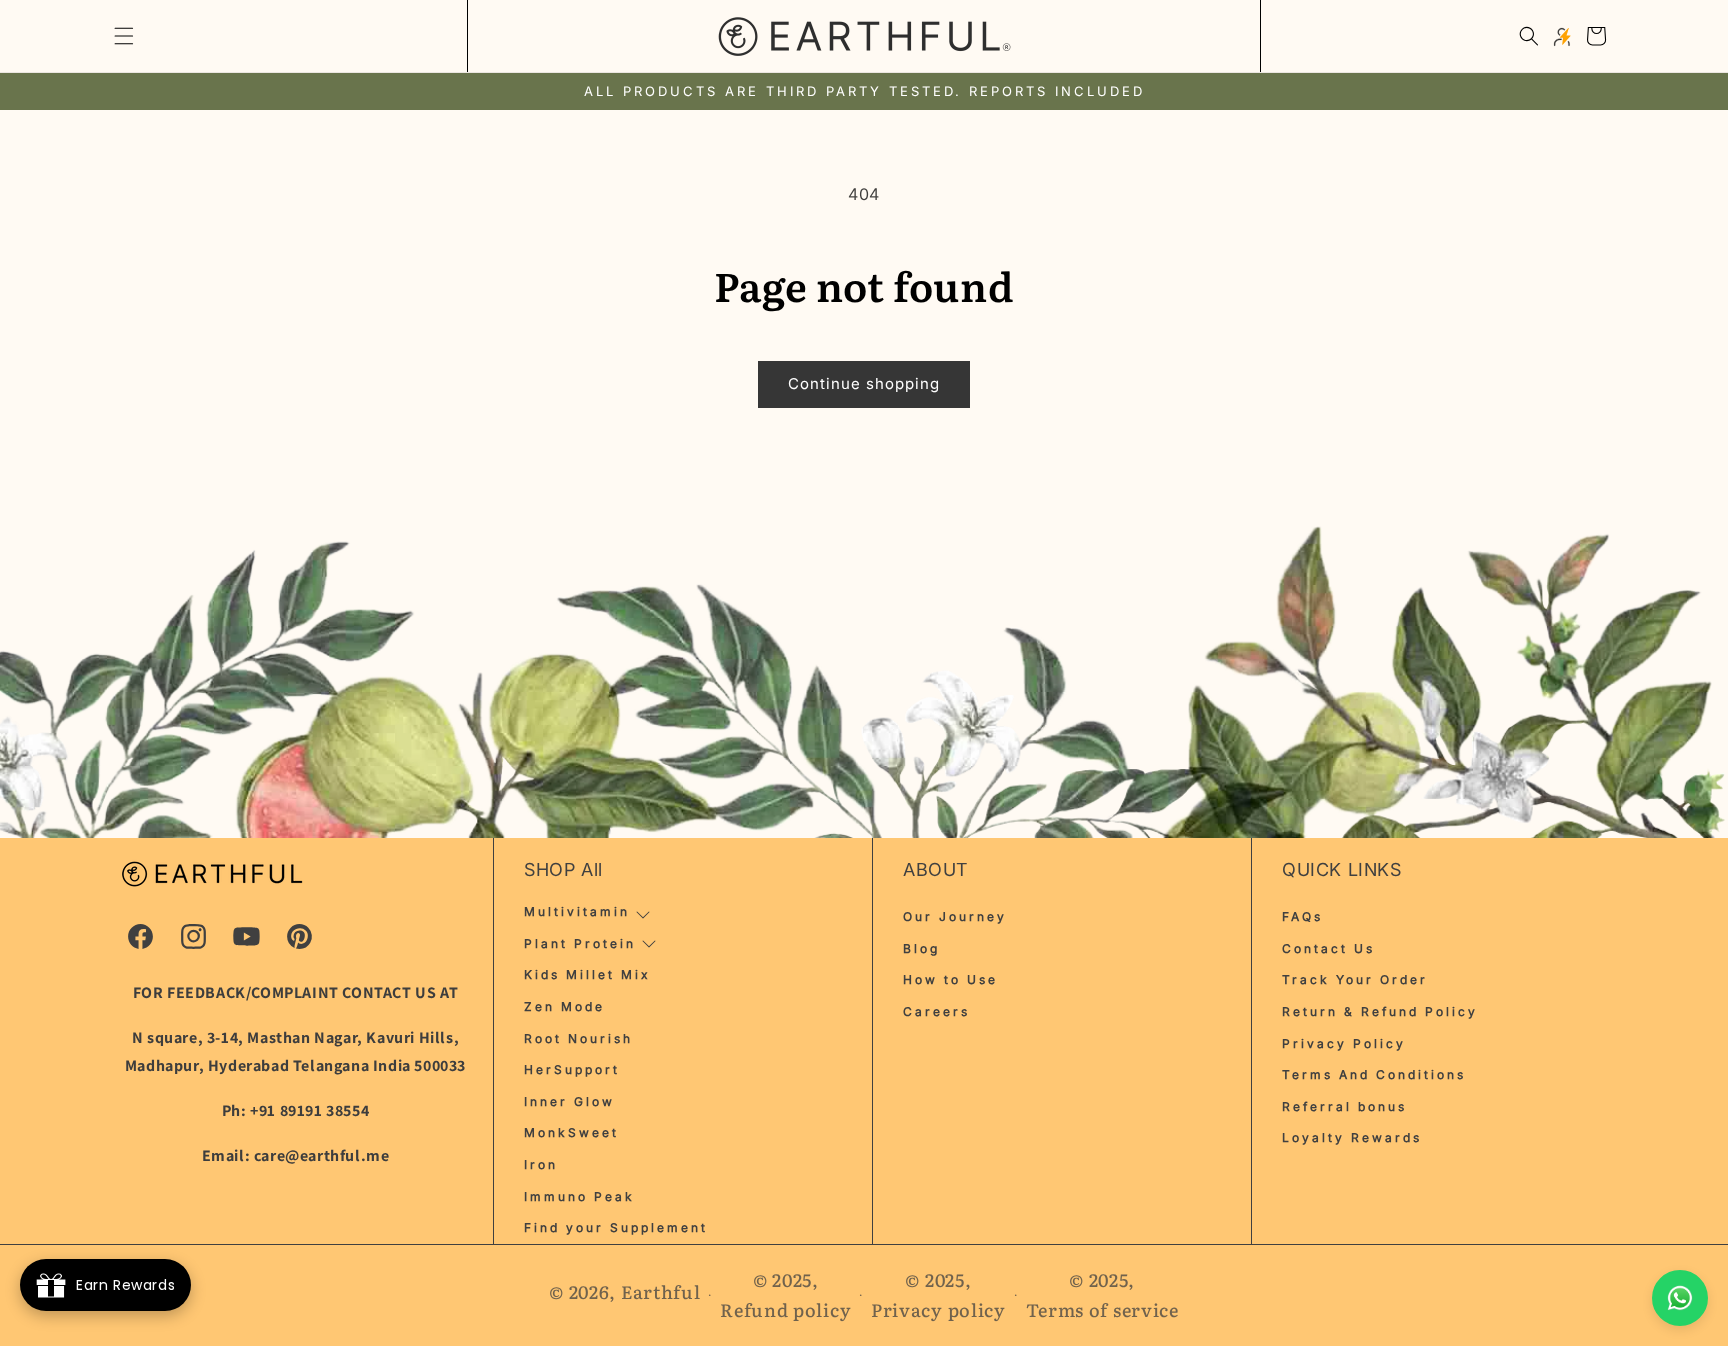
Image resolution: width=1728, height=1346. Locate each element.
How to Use (950, 979)
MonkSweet (571, 1132)
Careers (936, 1011)
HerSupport (572, 1069)
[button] (124, 36)
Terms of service (1102, 1309)
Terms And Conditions (1374, 1074)
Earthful (661, 1291)
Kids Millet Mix (587, 974)
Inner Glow (569, 1101)
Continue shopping (864, 383)
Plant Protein (580, 943)
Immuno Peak (579, 1196)
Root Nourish (578, 1038)
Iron (541, 1164)
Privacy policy (938, 1309)
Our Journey (955, 916)
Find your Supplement (616, 1227)
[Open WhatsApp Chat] (1680, 1298)
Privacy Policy (1344, 1043)
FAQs (1302, 916)
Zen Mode (564, 1006)
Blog (921, 948)
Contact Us (1328, 948)
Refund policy (785, 1309)
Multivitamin (577, 911)
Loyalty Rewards (1352, 1137)
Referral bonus (1344, 1106)
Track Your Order (1355, 979)
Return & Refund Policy (1380, 1011)
